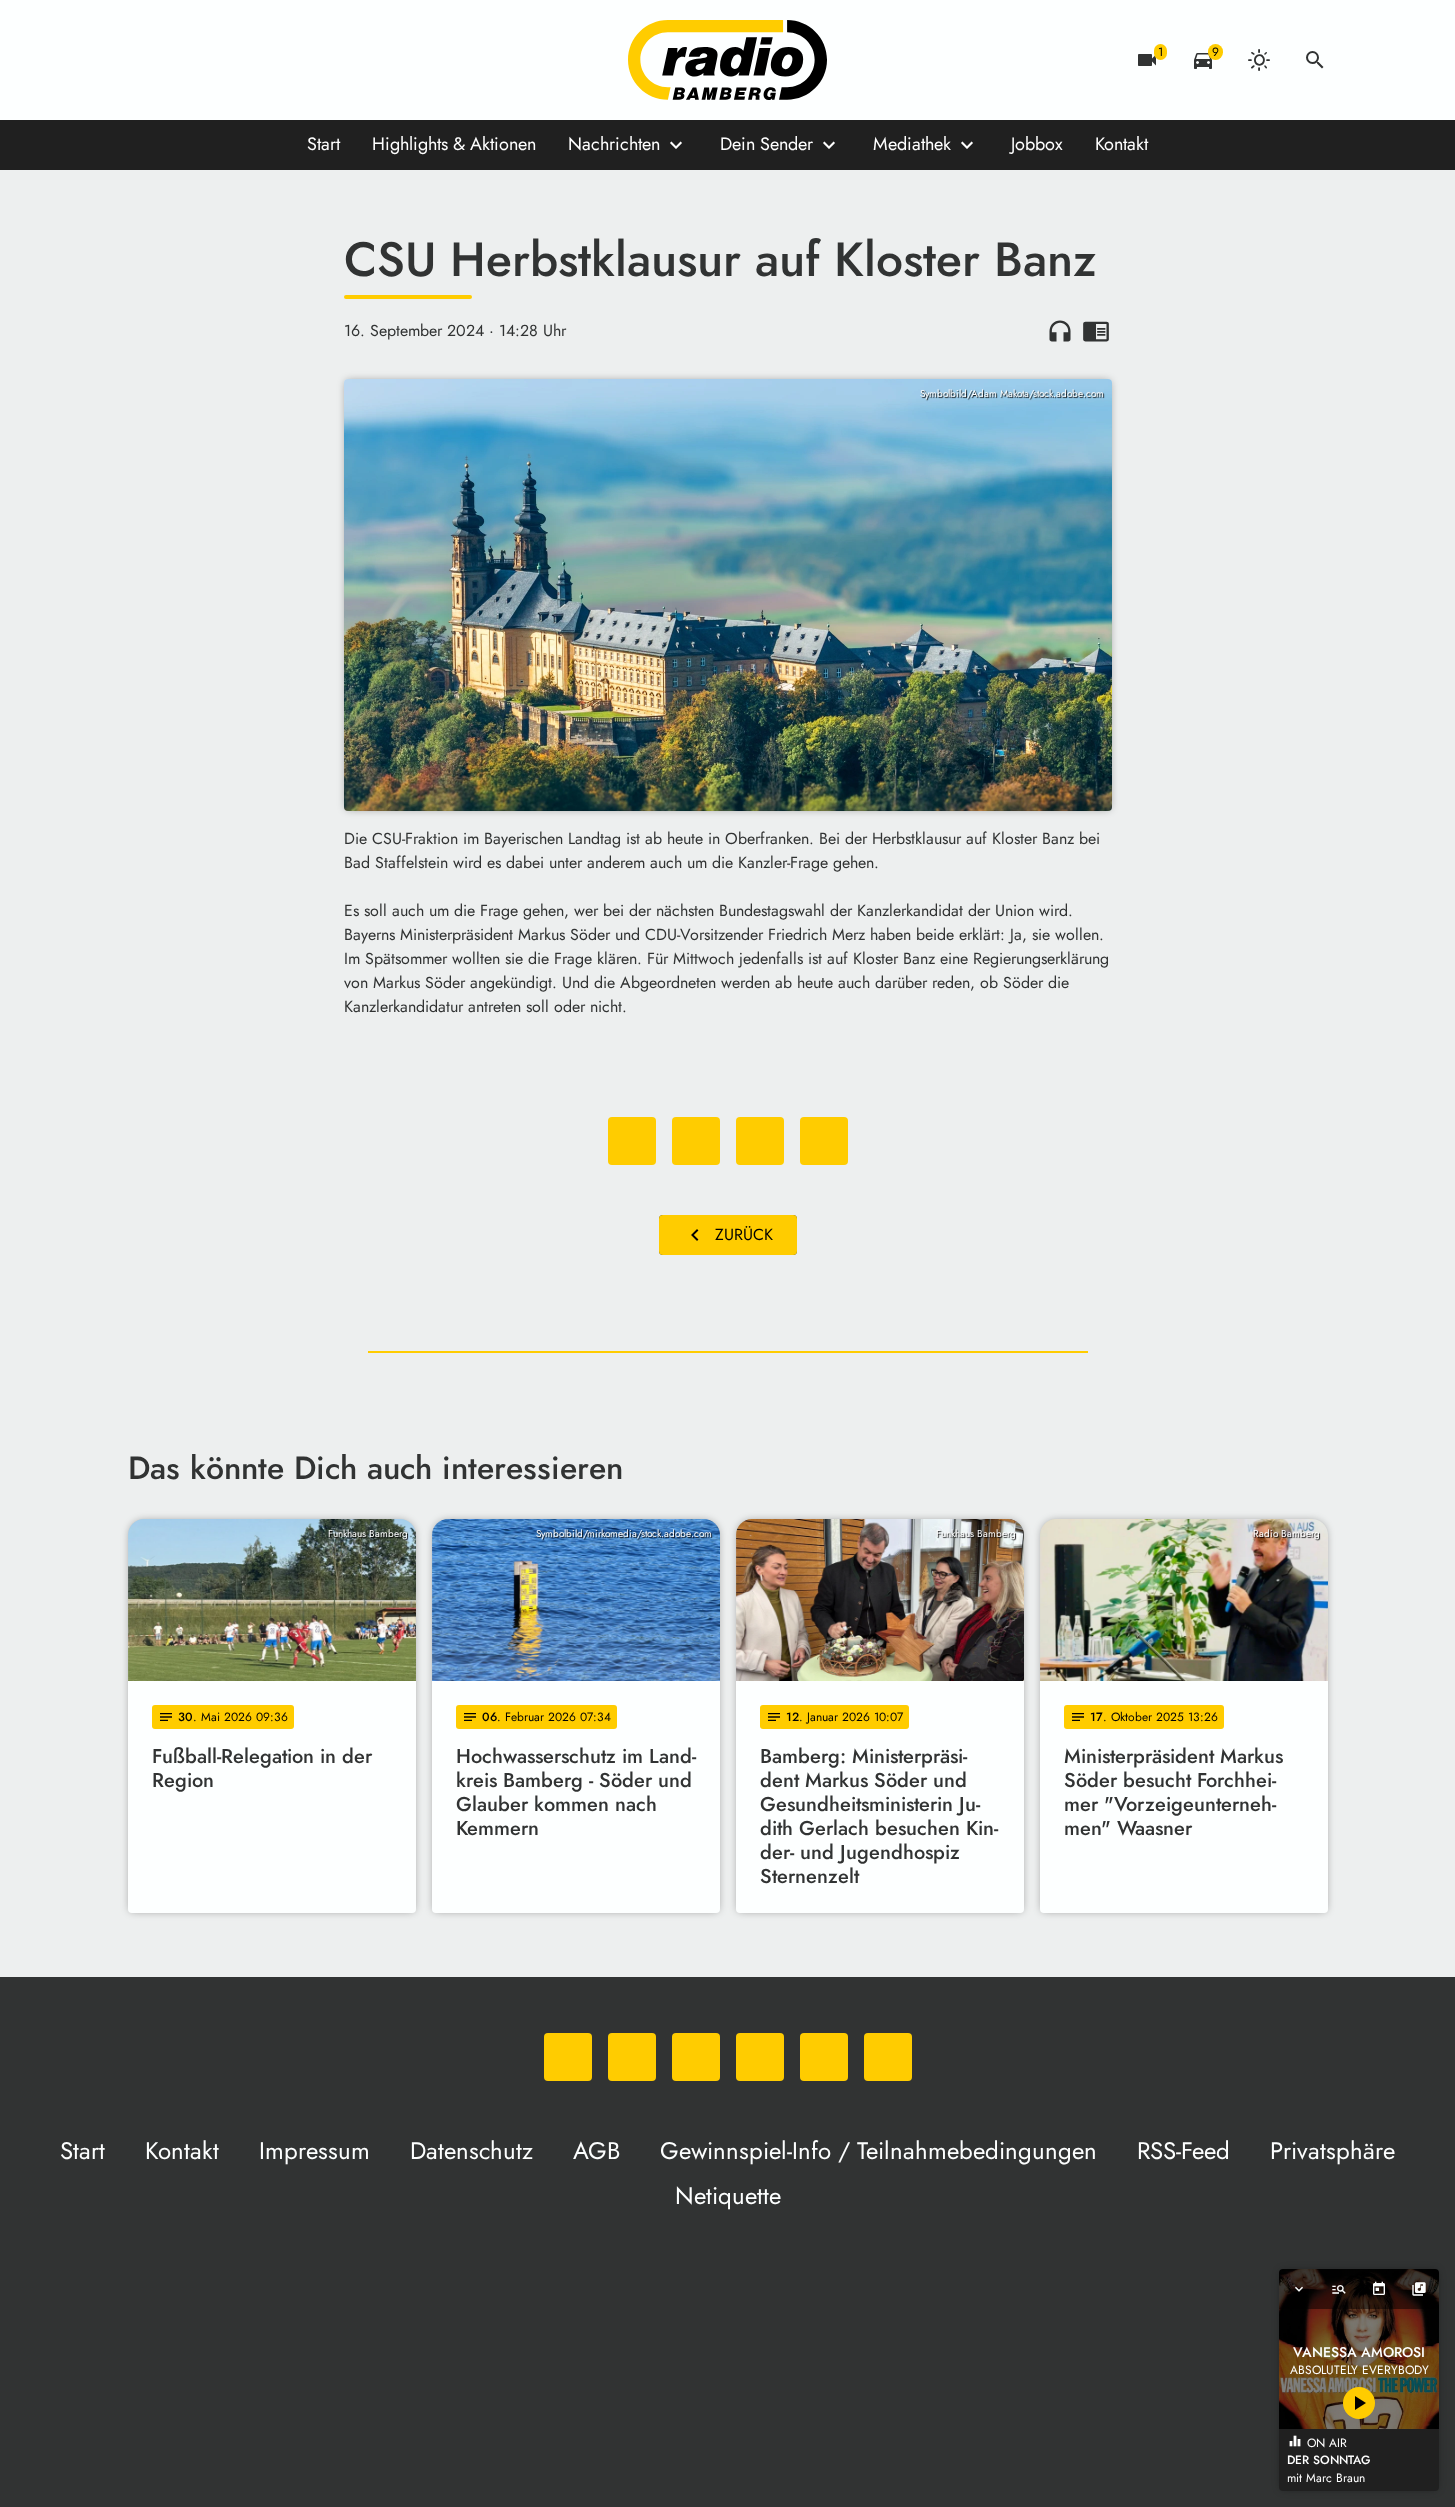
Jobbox (1037, 144)
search (1315, 60)
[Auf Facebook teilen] (632, 1141)
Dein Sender (766, 144)
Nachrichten (614, 144)
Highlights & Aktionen (454, 144)
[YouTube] (268, 60)
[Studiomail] (308, 60)
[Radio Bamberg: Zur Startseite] (728, 60)
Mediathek (912, 144)
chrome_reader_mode (1096, 331)
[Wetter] (1259, 60)
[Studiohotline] (348, 60)
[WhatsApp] (148, 60)
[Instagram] (228, 60)
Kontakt (1121, 144)
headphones (1060, 331)
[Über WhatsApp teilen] (760, 1141)
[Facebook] (188, 60)
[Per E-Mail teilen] (824, 1141)
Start (323, 144)
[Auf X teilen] (696, 1141)
